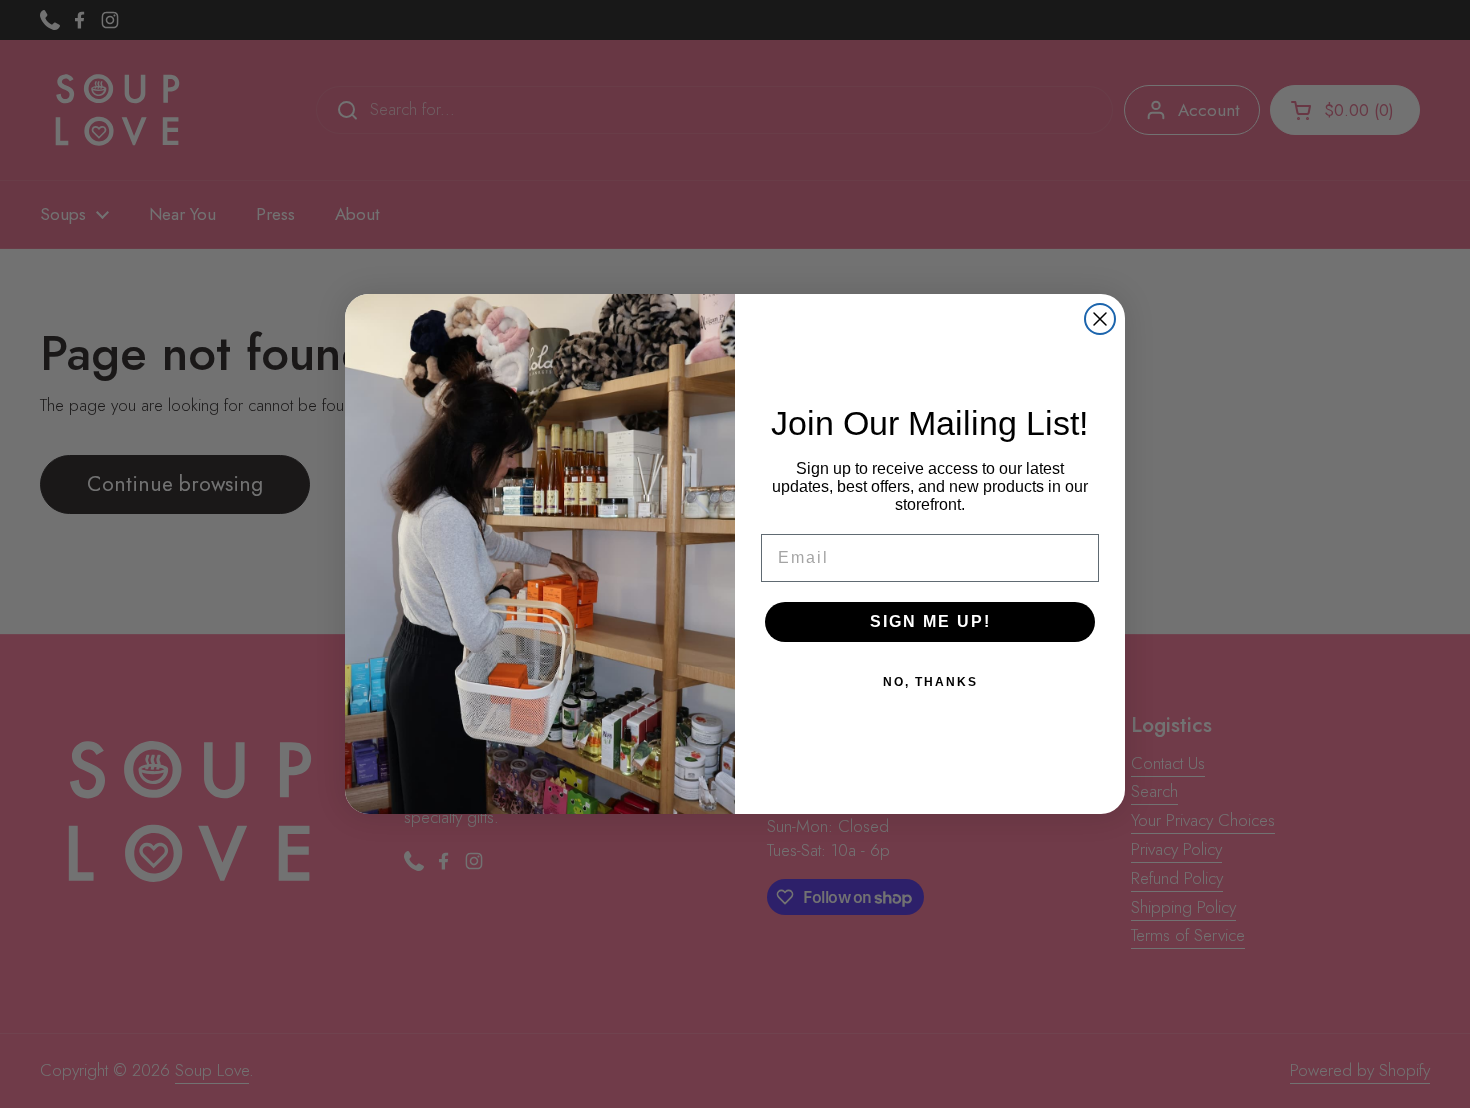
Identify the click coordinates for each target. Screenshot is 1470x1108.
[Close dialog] (1100, 319)
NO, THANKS (930, 682)
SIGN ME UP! (930, 621)
